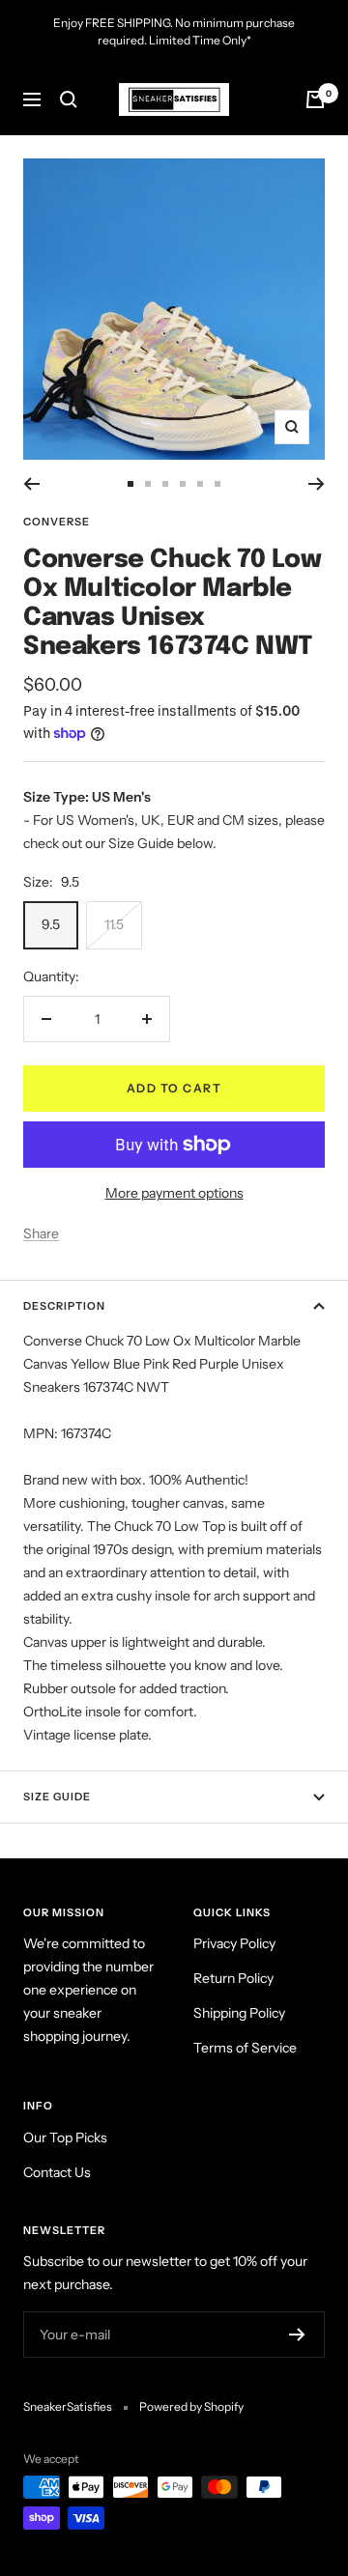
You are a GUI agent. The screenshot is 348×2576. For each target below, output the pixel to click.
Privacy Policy (234, 1943)
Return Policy (233, 1978)
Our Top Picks (65, 2137)
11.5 (114, 924)
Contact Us (57, 2172)
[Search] (69, 99)
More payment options (174, 1193)
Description (64, 1306)
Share (41, 1233)
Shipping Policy (239, 2013)
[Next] (317, 484)
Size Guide (57, 1797)
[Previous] (31, 484)
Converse (57, 522)
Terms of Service (245, 2048)
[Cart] (315, 99)
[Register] (297, 2335)
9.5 (51, 924)
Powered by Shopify (191, 2406)
